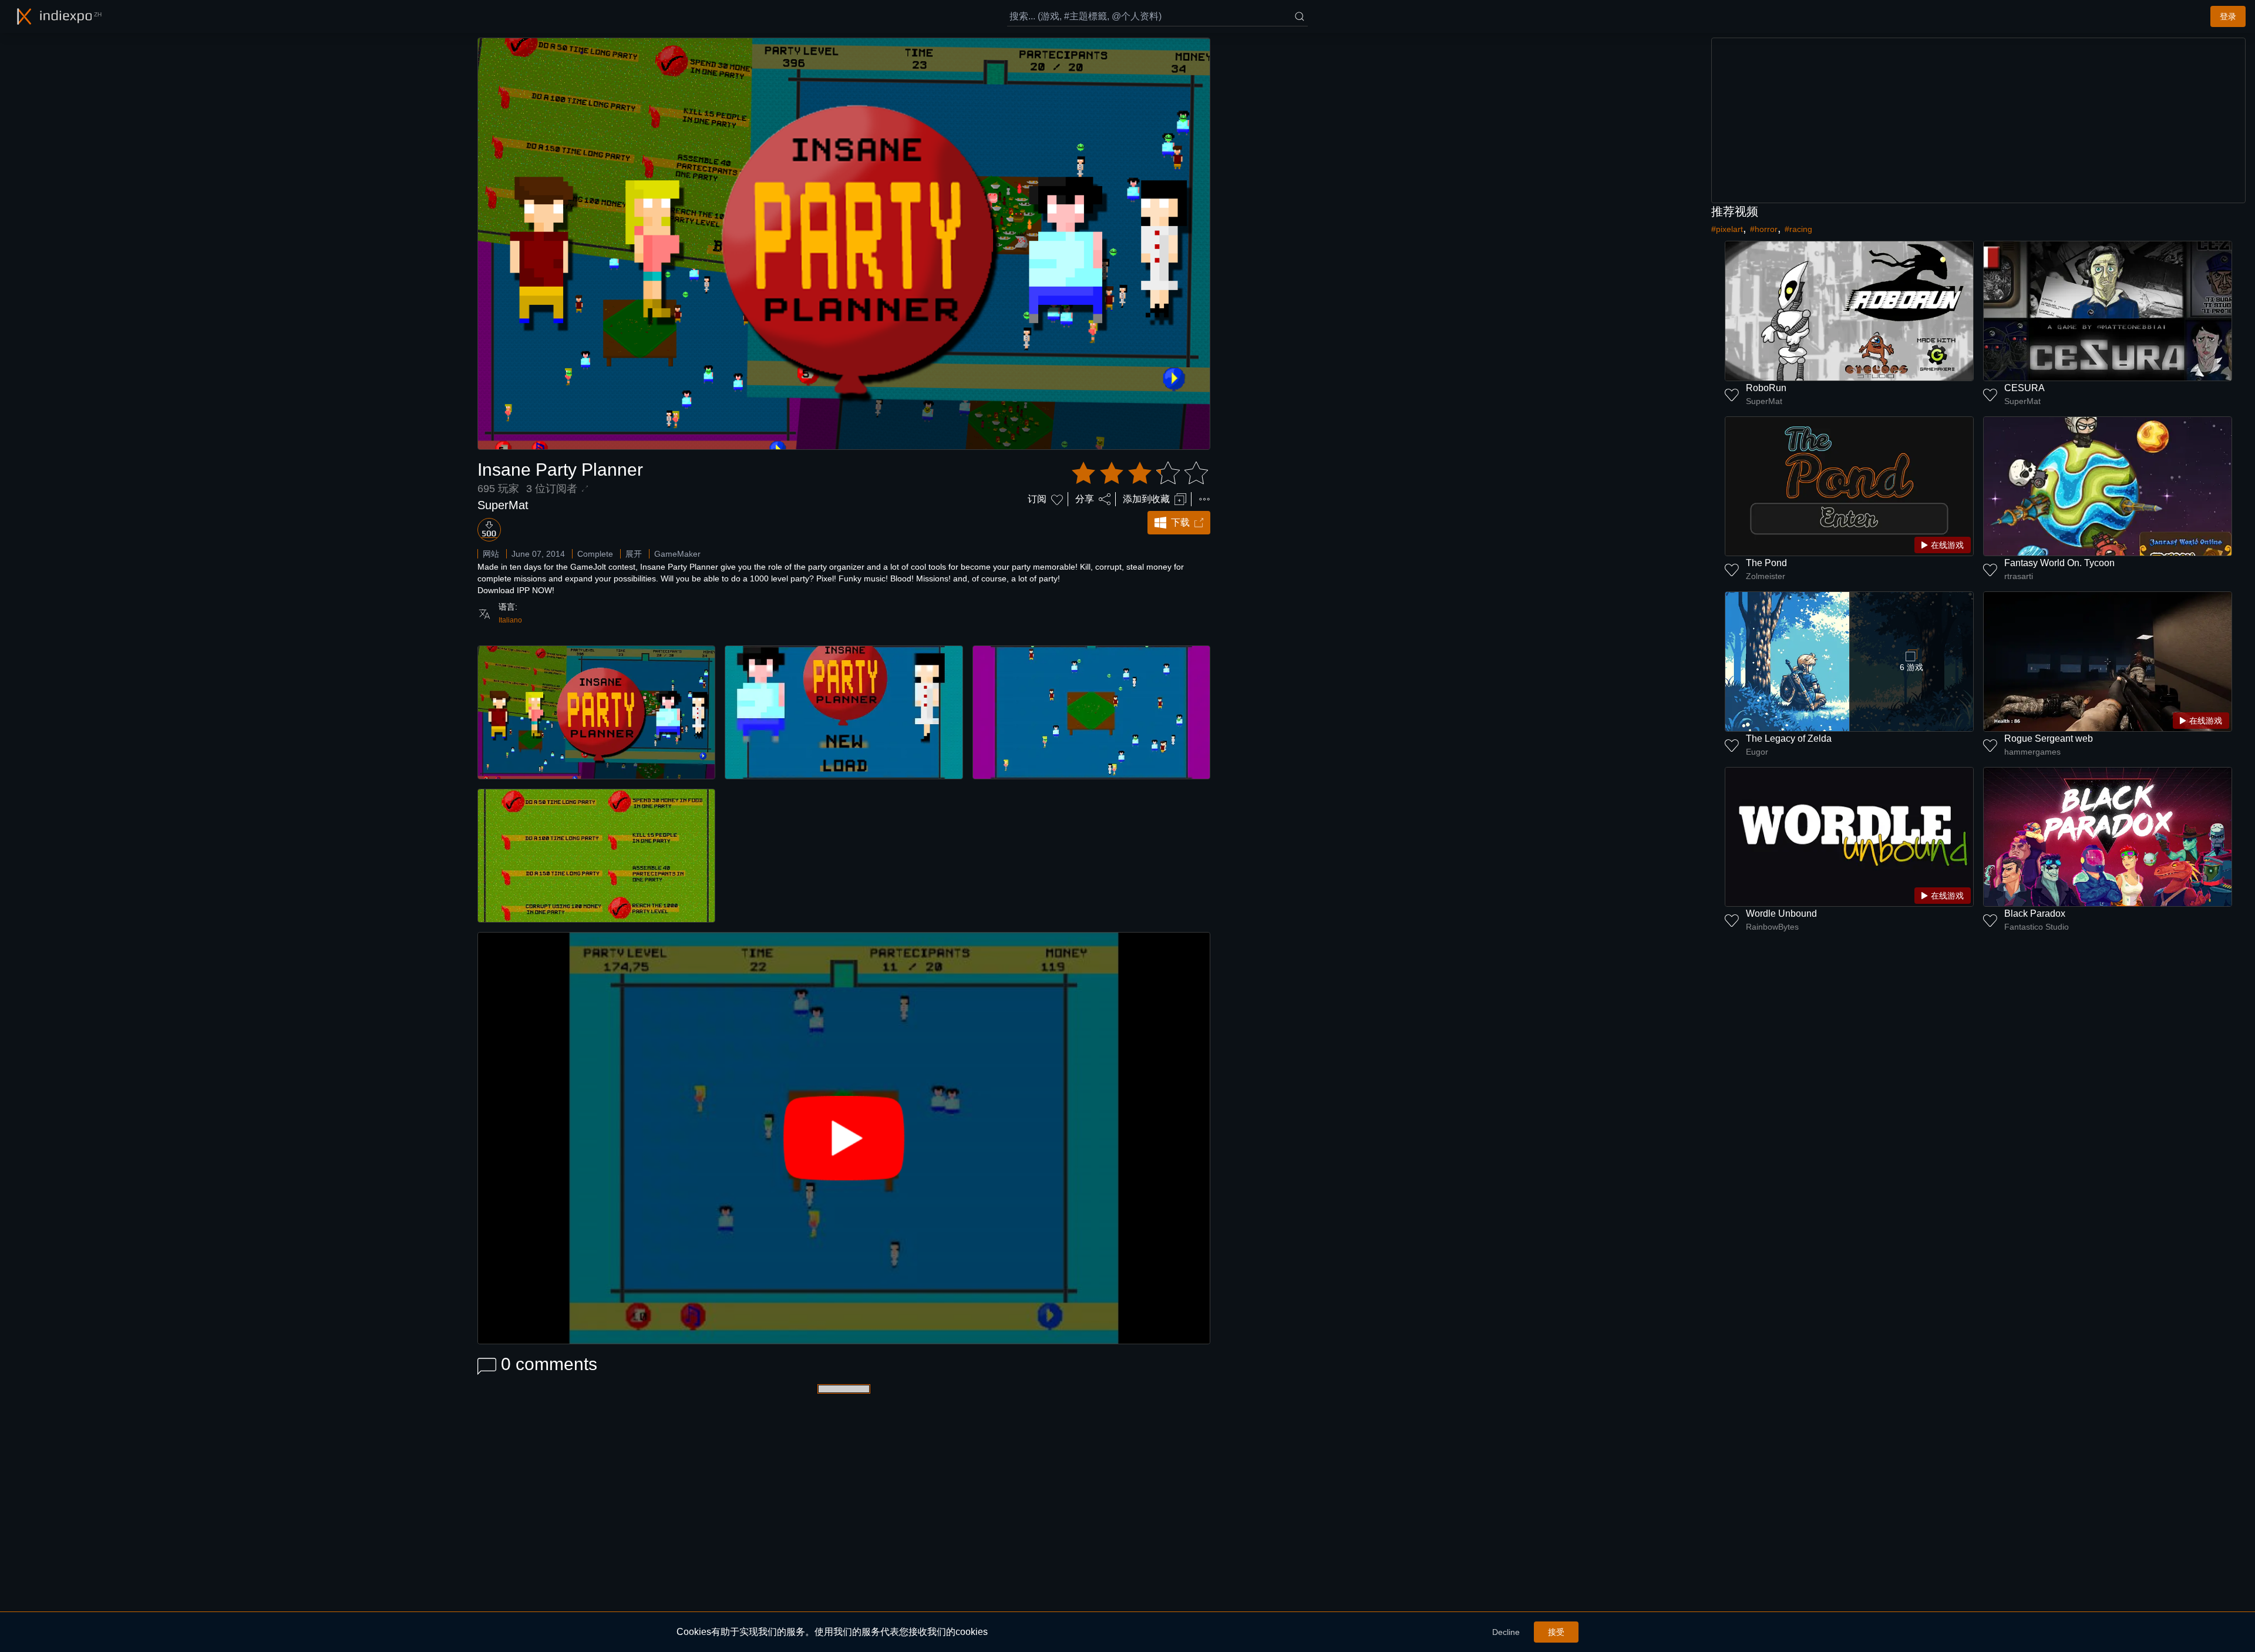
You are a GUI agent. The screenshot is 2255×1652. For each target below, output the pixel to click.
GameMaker (677, 554)
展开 (634, 554)
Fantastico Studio (2037, 927)
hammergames (2032, 752)
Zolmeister (1766, 576)
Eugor (1757, 752)
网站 (491, 554)
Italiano (510, 620)
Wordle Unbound (1781, 914)
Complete (595, 554)
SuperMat (503, 505)
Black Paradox (2035, 914)
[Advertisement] (1978, 120)
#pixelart (1727, 229)
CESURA (2025, 388)
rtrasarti (2019, 576)
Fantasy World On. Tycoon (2059, 563)
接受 (1556, 1632)
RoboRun (1766, 388)
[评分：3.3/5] (1140, 473)
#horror (1764, 229)
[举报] (1204, 499)
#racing (1798, 229)
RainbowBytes (1772, 927)
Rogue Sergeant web (2049, 738)
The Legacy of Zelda (1789, 738)
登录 (2228, 16)
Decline (1506, 1632)
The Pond (1766, 563)
